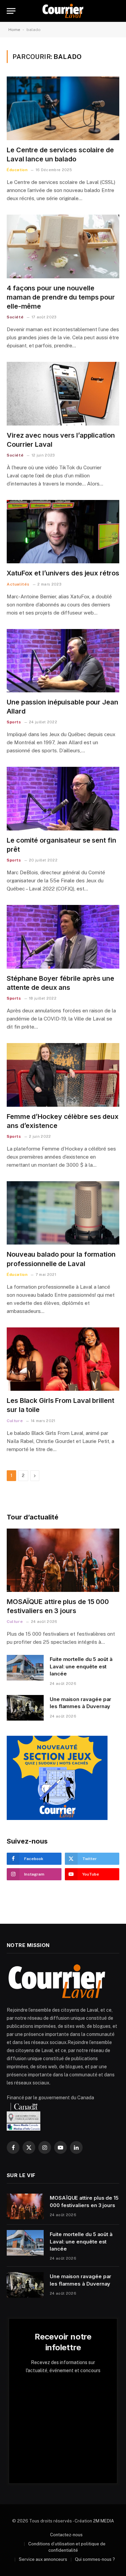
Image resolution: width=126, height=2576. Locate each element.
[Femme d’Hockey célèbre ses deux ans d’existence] (63, 1075)
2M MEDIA (103, 2521)
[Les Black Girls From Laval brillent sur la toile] (63, 1359)
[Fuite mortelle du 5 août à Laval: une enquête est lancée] (25, 1668)
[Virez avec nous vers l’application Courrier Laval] (63, 394)
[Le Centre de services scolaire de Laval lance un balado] (63, 108)
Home (14, 30)
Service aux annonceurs (43, 2559)
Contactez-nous (66, 2535)
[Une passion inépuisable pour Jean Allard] (63, 661)
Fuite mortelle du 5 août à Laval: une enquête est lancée (81, 1666)
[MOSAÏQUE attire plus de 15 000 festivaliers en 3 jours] (63, 1560)
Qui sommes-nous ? (95, 2559)
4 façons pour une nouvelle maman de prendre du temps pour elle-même (61, 297)
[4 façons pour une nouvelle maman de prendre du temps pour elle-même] (63, 246)
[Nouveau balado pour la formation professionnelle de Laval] (63, 1213)
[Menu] (11, 11)
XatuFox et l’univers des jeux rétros (63, 573)
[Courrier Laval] (63, 11)
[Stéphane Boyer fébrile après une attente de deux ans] (63, 937)
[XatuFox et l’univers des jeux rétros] (63, 532)
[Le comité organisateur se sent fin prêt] (63, 798)
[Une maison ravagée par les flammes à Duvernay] (25, 1708)
